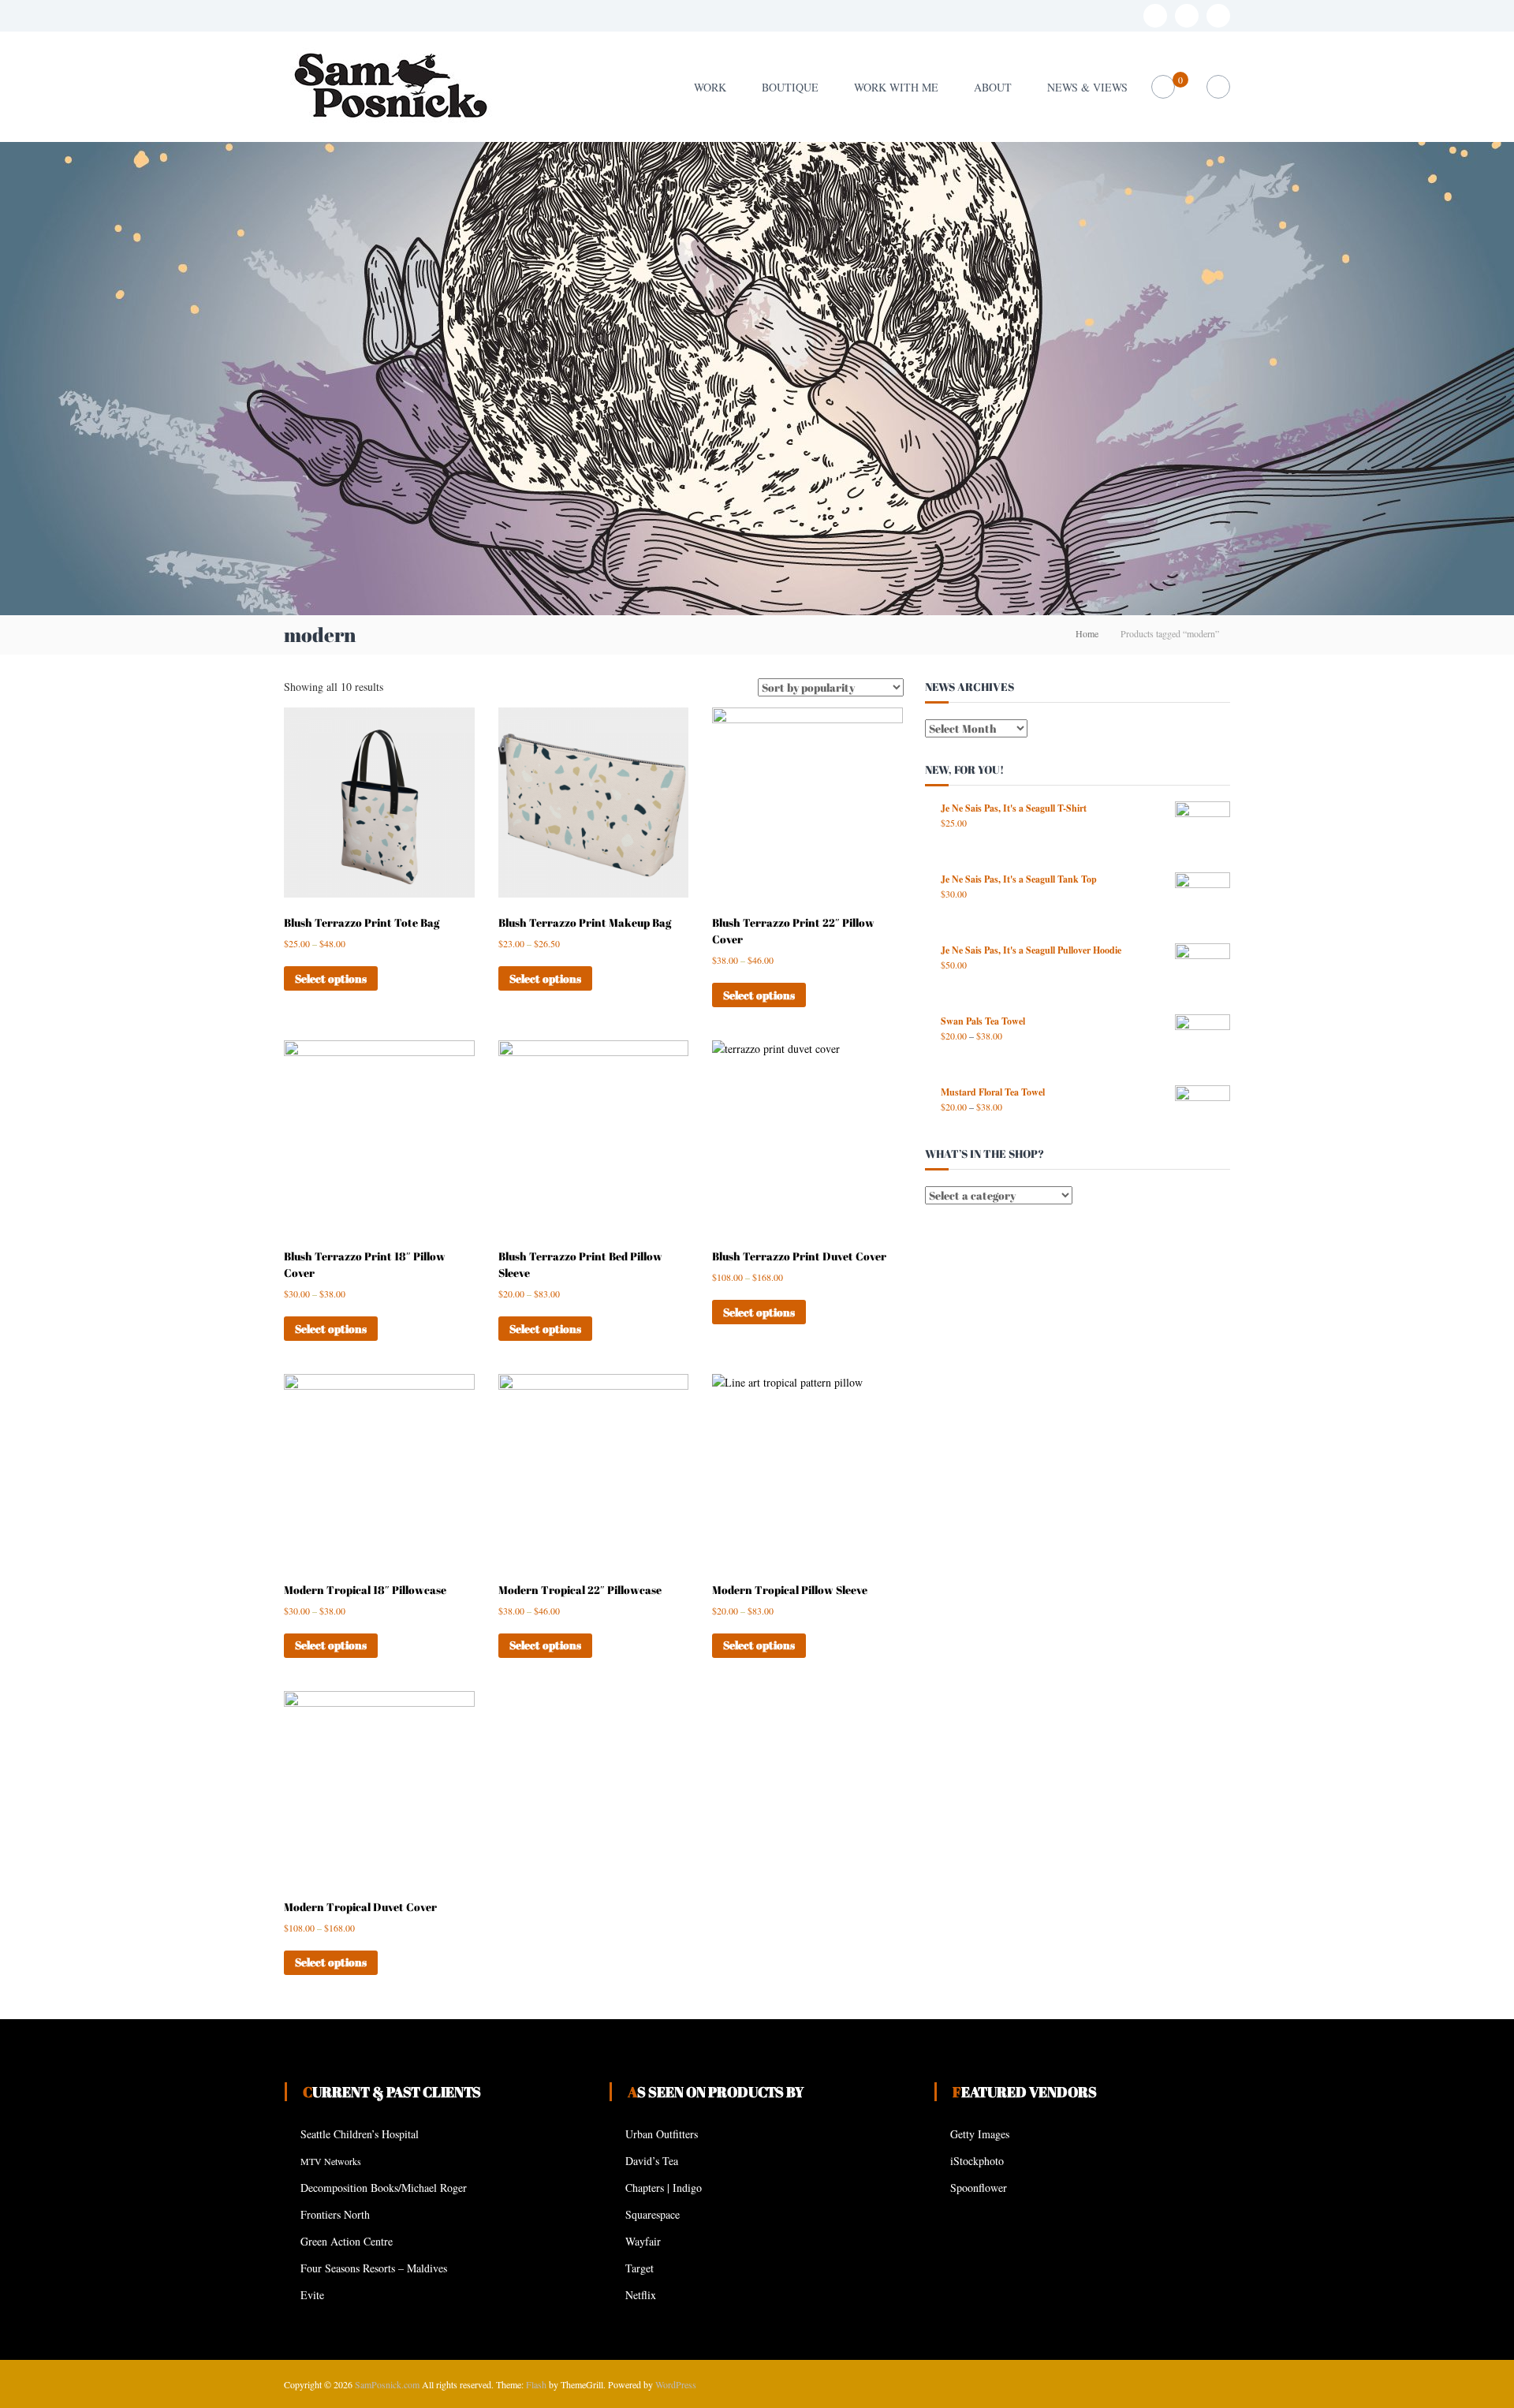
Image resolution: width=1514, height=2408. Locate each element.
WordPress (676, 2384)
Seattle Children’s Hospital (360, 2134)
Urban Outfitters (662, 2134)
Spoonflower (979, 2188)
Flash (536, 2384)
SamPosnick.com (387, 2384)
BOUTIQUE (790, 87)
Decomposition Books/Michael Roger (384, 2188)
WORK (710, 87)
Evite (312, 2295)
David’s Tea (652, 2161)
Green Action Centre (347, 2241)
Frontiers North (335, 2214)
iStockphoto (977, 2161)
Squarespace (653, 2214)
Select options (331, 978)
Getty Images (980, 2134)
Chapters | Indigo (664, 2188)
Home (1087, 633)
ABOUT (993, 87)
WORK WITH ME (896, 87)
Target (640, 2268)
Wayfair (643, 2241)
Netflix (641, 2295)
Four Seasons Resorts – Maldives (374, 2268)
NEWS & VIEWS (1087, 87)
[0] (1163, 87)
